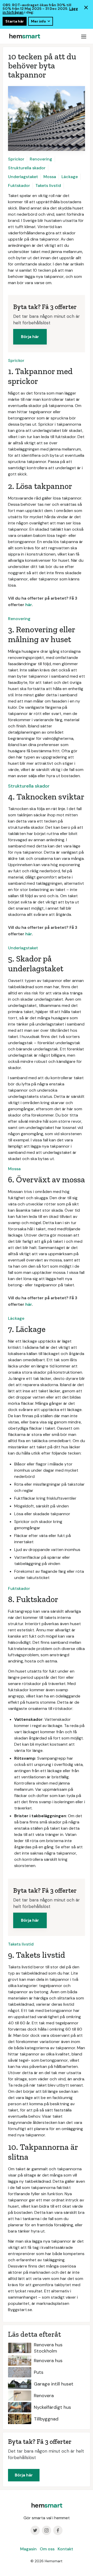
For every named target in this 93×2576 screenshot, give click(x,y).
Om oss (47, 2549)
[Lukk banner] (86, 8)
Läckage (70, 177)
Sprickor (16, 159)
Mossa (50, 177)
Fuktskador (19, 185)
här (29, 605)
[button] (84, 36)
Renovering (41, 159)
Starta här (15, 21)
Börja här (30, 337)
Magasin (28, 2549)
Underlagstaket (23, 177)
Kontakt (65, 2549)
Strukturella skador (27, 168)
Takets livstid (48, 185)
